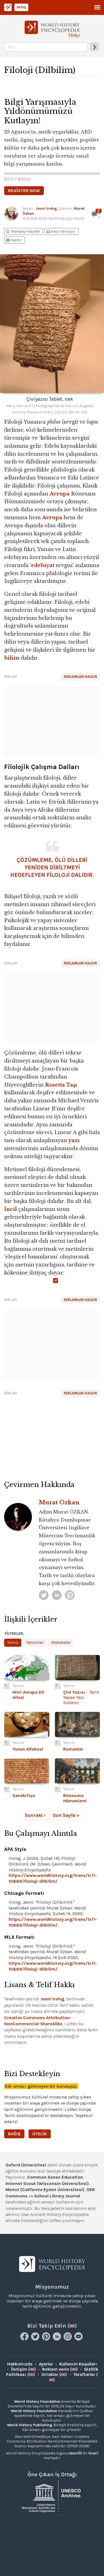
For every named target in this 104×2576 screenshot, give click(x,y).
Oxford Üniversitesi (26, 2165)
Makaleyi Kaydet (23, 231)
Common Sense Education (55, 2177)
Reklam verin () (60, 2369)
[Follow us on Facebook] (25, 2339)
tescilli (76, 2453)
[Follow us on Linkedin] (58, 2339)
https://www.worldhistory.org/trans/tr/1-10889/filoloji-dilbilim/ (53, 1878)
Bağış (21, 7)
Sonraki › (35, 1815)
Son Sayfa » (66, 1815)
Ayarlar (46, 2364)
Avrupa (60, 494)
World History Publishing (30, 2425)
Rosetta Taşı (61, 1085)
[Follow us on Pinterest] (47, 2339)
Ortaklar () (54, 2374)
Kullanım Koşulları (78, 2364)
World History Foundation (37, 2401)
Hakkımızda (20, 2364)
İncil (11, 1209)
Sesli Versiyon (61, 231)
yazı (74, 1140)
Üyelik (40, 2134)
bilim (12, 658)
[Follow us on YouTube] (79, 2339)
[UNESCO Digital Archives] (52, 2497)
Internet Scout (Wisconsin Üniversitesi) (47, 2183)
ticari (93, 2453)
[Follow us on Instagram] (68, 2339)
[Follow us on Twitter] (36, 2339)
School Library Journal (57, 2196)
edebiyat (43, 565)
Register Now (24, 191)
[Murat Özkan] (44, 1595)
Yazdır (14, 240)
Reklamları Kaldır (80, 677)
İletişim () (23, 2369)
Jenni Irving (46, 208)
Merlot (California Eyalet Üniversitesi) (45, 2190)
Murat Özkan (59, 1502)
